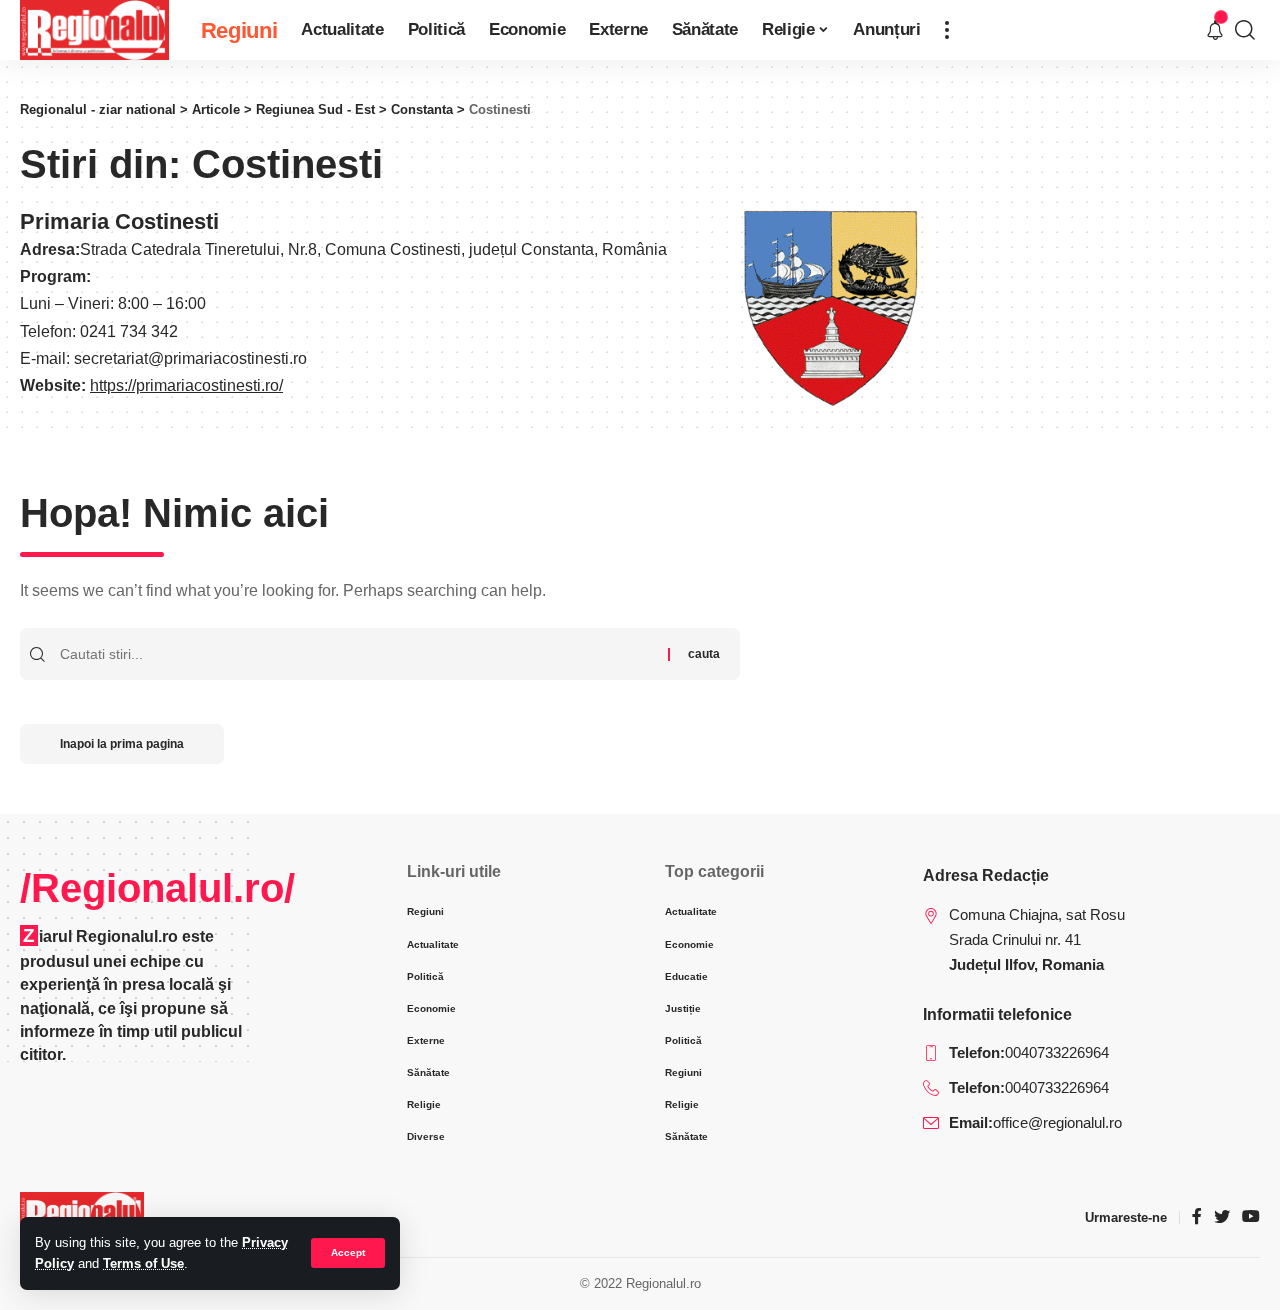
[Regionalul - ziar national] (94, 30)
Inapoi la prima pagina (122, 744)
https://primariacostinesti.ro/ (186, 385)
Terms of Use (143, 1263)
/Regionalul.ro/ (157, 888)
